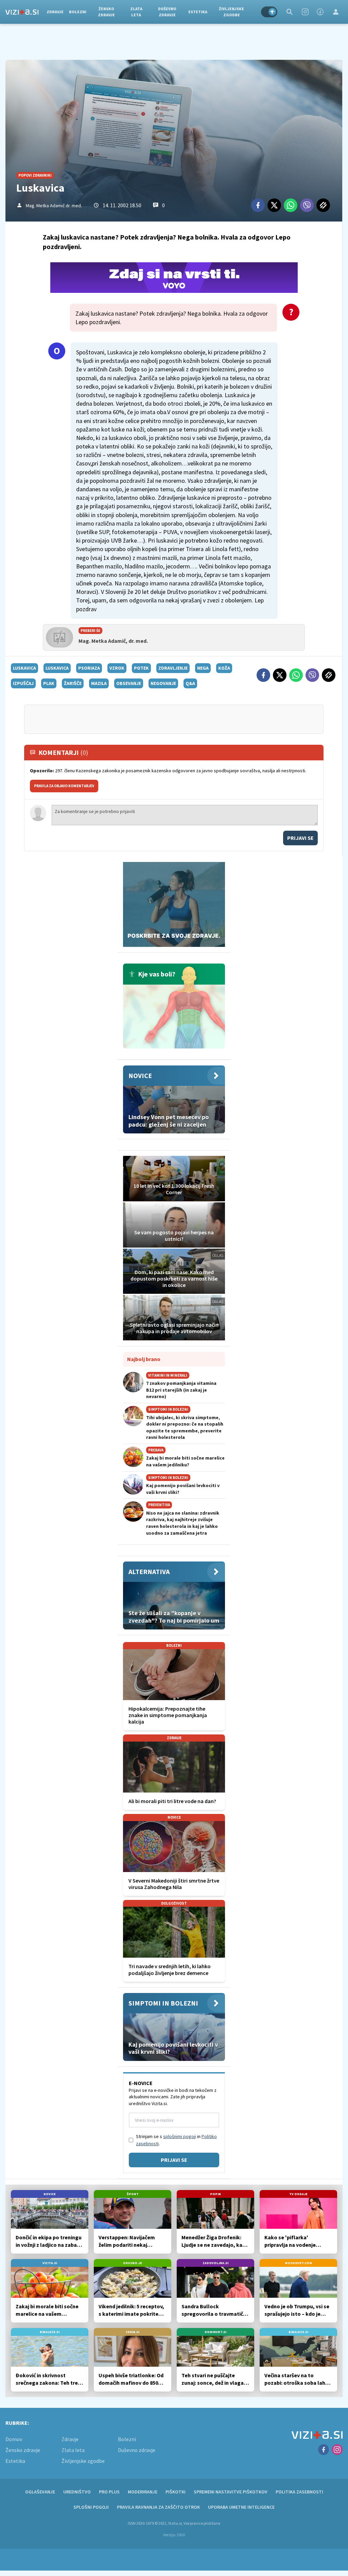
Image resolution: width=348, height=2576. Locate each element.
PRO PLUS (109, 2492)
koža (224, 668)
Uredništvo (77, 2492)
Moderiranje (143, 2492)
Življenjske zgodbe (231, 12)
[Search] (290, 12)
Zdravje (55, 12)
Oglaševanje (40, 2492)
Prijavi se (300, 838)
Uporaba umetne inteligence (241, 2507)
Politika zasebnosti (299, 2492)
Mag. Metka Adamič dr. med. (54, 206)
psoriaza (89, 668)
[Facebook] (320, 12)
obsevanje (129, 683)
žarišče (73, 683)
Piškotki (176, 2492)
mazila (99, 683)
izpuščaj (23, 683)
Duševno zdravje (167, 12)
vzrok (117, 668)
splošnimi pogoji (180, 2136)
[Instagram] (305, 12)
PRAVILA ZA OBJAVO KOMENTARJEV (64, 786)
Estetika (198, 12)
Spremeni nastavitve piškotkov (231, 2492)
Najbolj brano (144, 1359)
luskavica (24, 668)
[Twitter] (274, 205)
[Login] (336, 12)
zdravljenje (173, 668)
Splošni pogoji (91, 2507)
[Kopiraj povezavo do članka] (323, 205)
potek (141, 668)
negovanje (163, 683)
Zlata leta (136, 12)
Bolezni (78, 12)
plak (49, 683)
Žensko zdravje (106, 12)
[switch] (269, 12)
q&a (190, 683)
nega (203, 668)
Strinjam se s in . (176, 2140)
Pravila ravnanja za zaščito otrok (158, 2507)
